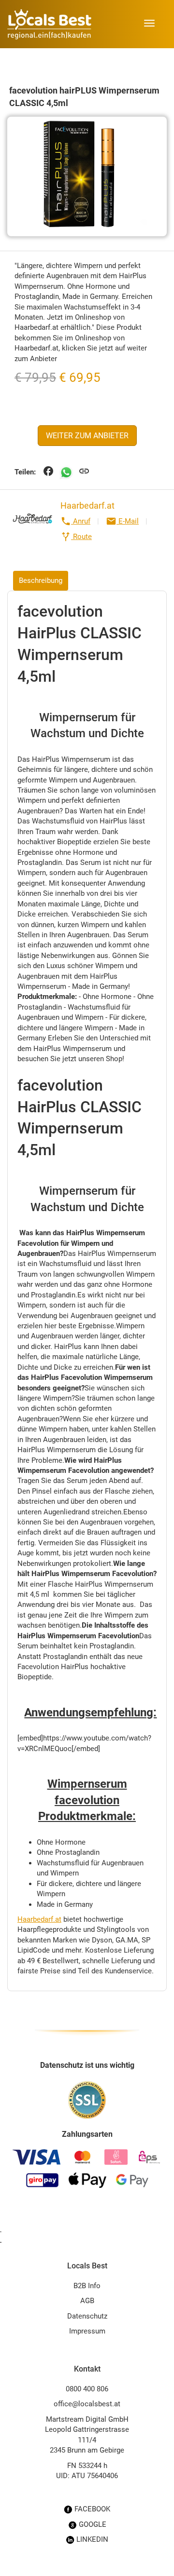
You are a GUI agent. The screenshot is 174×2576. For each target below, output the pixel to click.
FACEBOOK (91, 2509)
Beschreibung (41, 580)
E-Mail (122, 521)
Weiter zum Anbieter (87, 436)
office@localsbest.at (87, 2404)
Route (76, 537)
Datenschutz (87, 2316)
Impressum (87, 2331)
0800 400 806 (87, 2389)
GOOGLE (92, 2524)
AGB (87, 2301)
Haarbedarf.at (87, 506)
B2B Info (87, 2286)
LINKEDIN (91, 2539)
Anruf (75, 521)
